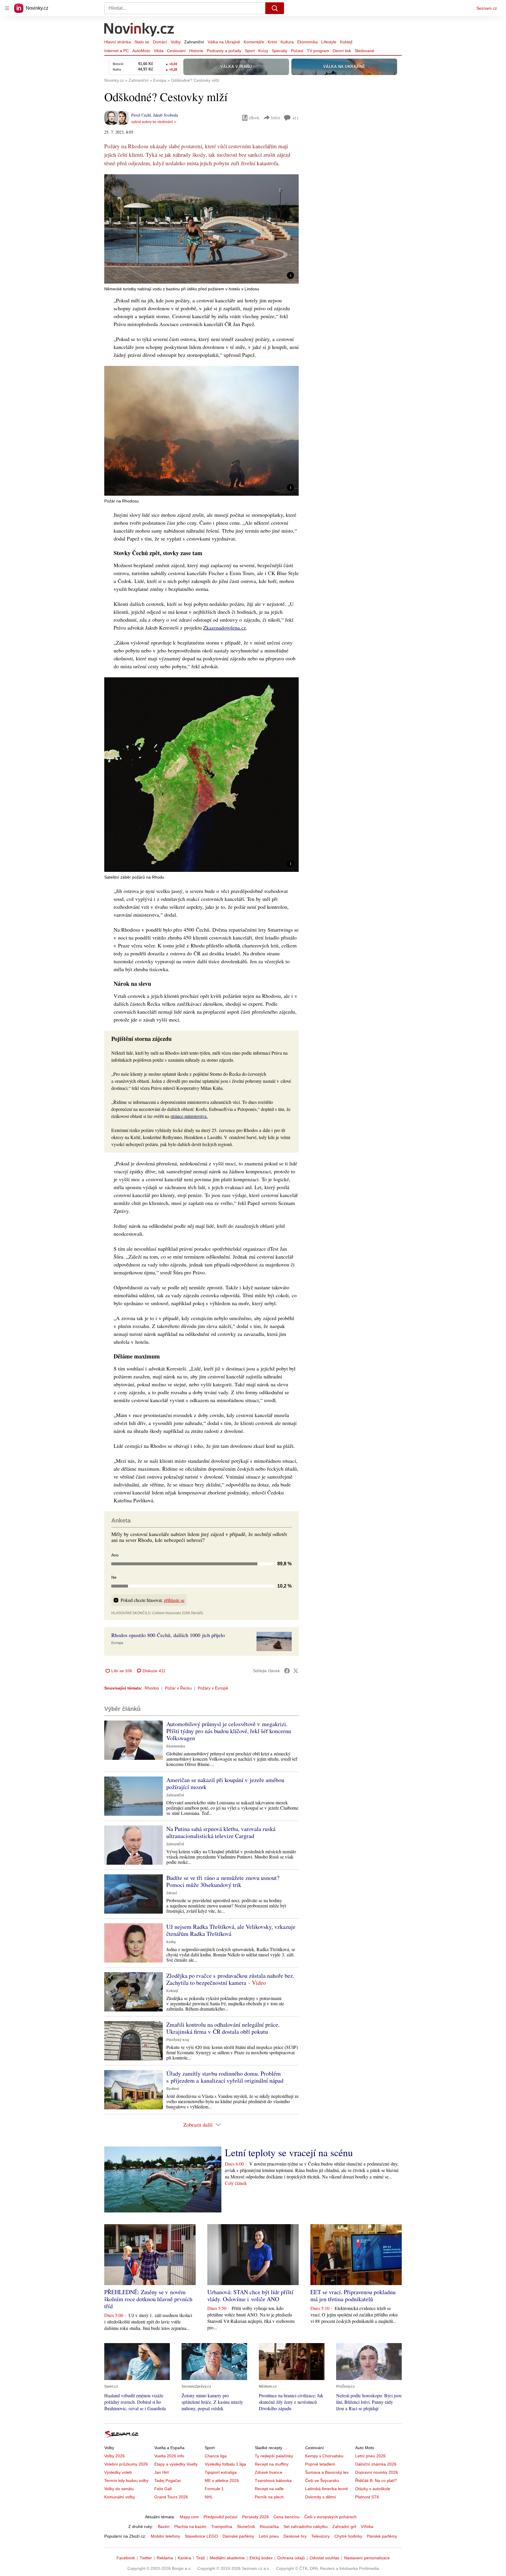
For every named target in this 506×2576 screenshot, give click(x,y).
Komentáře (254, 42)
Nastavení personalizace (367, 2558)
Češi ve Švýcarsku (322, 2480)
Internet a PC (117, 51)
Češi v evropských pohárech (330, 2517)
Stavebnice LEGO (201, 2536)
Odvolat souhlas (324, 2558)
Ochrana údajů (291, 2558)
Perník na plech (269, 2497)
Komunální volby (120, 2497)
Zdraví (172, 1893)
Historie (196, 51)
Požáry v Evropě (213, 1688)
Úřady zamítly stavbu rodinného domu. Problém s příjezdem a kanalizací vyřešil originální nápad (225, 2077)
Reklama (165, 2558)
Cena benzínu (287, 2517)
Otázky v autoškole (373, 2489)
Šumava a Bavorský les (327, 2472)
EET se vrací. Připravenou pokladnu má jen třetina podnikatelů (353, 2295)
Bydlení (173, 2089)
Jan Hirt (161, 2472)
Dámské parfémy (238, 2536)
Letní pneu (269, 2536)
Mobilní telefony (165, 2536)
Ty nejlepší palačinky (274, 2456)
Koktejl (346, 42)
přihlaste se (174, 1600)
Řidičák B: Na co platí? (376, 2480)
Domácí (160, 42)
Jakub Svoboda (166, 115)
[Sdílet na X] (296, 1671)
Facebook (126, 2558)
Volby (176, 42)
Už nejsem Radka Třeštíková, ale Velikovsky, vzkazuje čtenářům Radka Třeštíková (231, 1930)
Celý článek (236, 2183)
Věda (159, 51)
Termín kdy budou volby (126, 2480)
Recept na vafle (269, 2489)
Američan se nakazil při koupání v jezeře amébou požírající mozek (225, 1783)
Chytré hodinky (348, 2536)
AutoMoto (141, 51)
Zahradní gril (344, 2526)
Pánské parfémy (382, 2536)
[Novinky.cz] (139, 30)
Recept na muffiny (272, 2464)
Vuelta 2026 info (169, 2456)
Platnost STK (367, 2497)
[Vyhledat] (275, 8)
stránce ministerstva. (189, 1116)
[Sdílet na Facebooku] (287, 1671)
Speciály (280, 51)
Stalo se (142, 42)
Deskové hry (295, 2536)
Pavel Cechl (141, 115)
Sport (250, 51)
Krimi (272, 42)
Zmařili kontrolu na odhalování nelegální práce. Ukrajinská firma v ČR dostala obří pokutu (223, 2028)
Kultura (287, 42)
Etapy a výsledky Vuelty (176, 2464)
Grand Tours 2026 (171, 2497)
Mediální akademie (227, 2558)
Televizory (320, 2536)
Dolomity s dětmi (320, 2497)
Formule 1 (214, 2489)
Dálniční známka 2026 (376, 2464)
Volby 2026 (114, 2456)
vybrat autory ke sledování (152, 122)
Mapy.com (189, 2517)
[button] (201, 229)
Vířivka (367, 2526)
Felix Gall (163, 2489)
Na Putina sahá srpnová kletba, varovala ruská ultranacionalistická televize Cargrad (221, 1832)
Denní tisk (342, 51)
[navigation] (7, 8)
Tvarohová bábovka (273, 2480)
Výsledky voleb (118, 2472)
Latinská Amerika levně (326, 2489)
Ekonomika (307, 42)
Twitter (146, 2558)
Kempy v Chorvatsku (324, 2456)
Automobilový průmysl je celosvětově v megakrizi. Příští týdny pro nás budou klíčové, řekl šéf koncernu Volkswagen (229, 1731)
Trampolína (222, 2526)
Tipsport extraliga (221, 2472)
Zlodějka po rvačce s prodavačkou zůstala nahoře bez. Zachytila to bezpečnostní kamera (230, 1979)
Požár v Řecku (178, 1688)
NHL (209, 2497)
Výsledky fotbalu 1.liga (225, 2464)
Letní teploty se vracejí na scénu (289, 2152)
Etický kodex (261, 2558)
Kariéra (184, 2558)
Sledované (364, 51)
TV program (318, 51)
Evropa (117, 1643)
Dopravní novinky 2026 (377, 2472)
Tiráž (200, 2558)
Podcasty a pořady (224, 51)
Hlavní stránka (118, 42)
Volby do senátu (119, 2489)
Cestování (176, 51)
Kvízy (263, 51)
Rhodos (152, 1688)
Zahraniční (194, 42)
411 (296, 118)
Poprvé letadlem (320, 2464)
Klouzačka (269, 2526)
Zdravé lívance (269, 2472)
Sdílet (275, 118)
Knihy (171, 1942)
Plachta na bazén (190, 2526)
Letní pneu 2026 (370, 2456)
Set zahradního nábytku (306, 2526)
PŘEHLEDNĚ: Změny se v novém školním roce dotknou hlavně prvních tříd (148, 2299)
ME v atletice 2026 (222, 2480)
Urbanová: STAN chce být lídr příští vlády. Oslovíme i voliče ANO (250, 2295)
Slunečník (246, 2526)
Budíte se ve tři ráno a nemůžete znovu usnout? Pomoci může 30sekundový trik (223, 1881)
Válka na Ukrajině (224, 42)
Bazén (164, 2526)
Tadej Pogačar (168, 2480)
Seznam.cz (487, 8)
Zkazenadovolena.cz (225, 628)
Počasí (297, 51)
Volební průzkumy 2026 (126, 2464)
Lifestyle (329, 42)
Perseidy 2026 (255, 2517)
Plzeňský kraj (178, 2040)
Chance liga (216, 2456)
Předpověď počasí (220, 2517)
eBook (254, 118)
